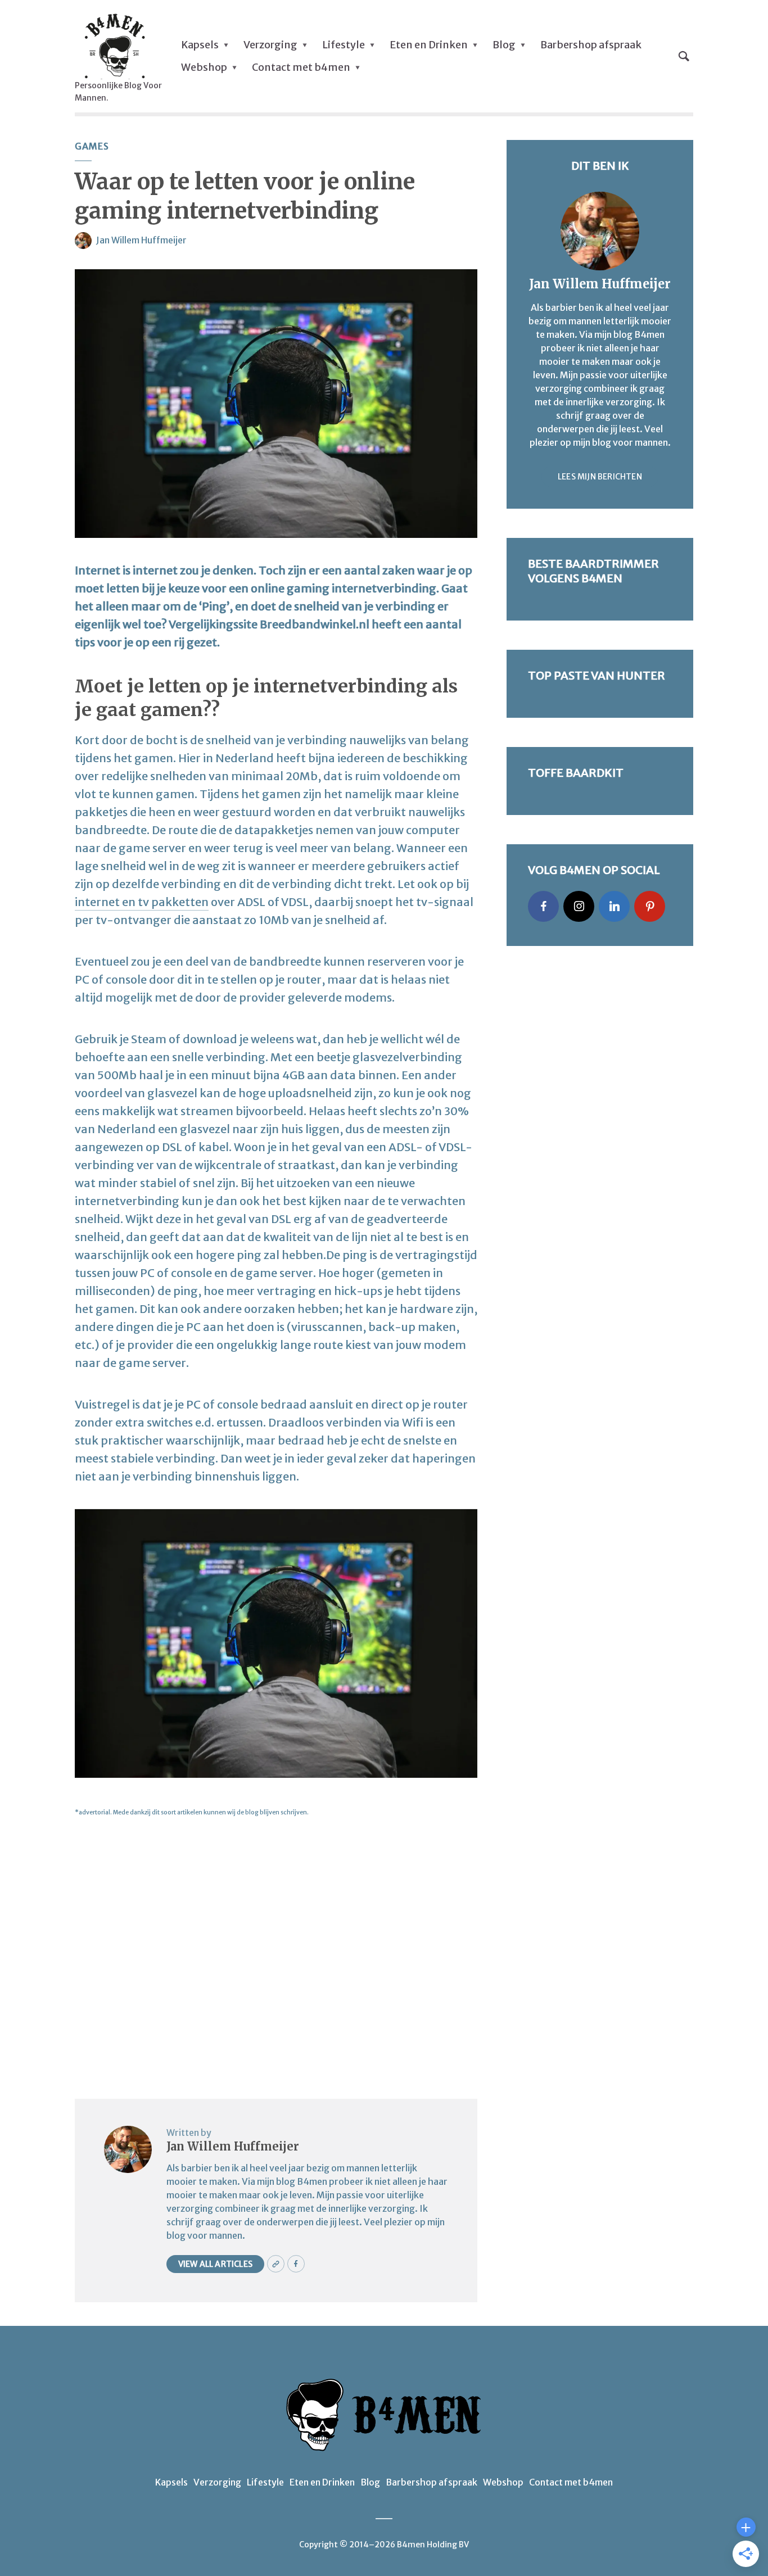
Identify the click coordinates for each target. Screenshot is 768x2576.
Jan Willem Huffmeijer (141, 240)
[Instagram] (579, 906)
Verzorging (270, 45)
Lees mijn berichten (600, 477)
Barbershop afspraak (591, 45)
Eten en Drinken (429, 45)
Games (92, 146)
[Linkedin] (614, 906)
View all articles (215, 2264)
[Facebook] (543, 906)
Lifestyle (344, 45)
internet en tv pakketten (142, 902)
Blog (504, 45)
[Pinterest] (650, 906)
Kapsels (200, 45)
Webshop (204, 67)
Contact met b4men (301, 67)
